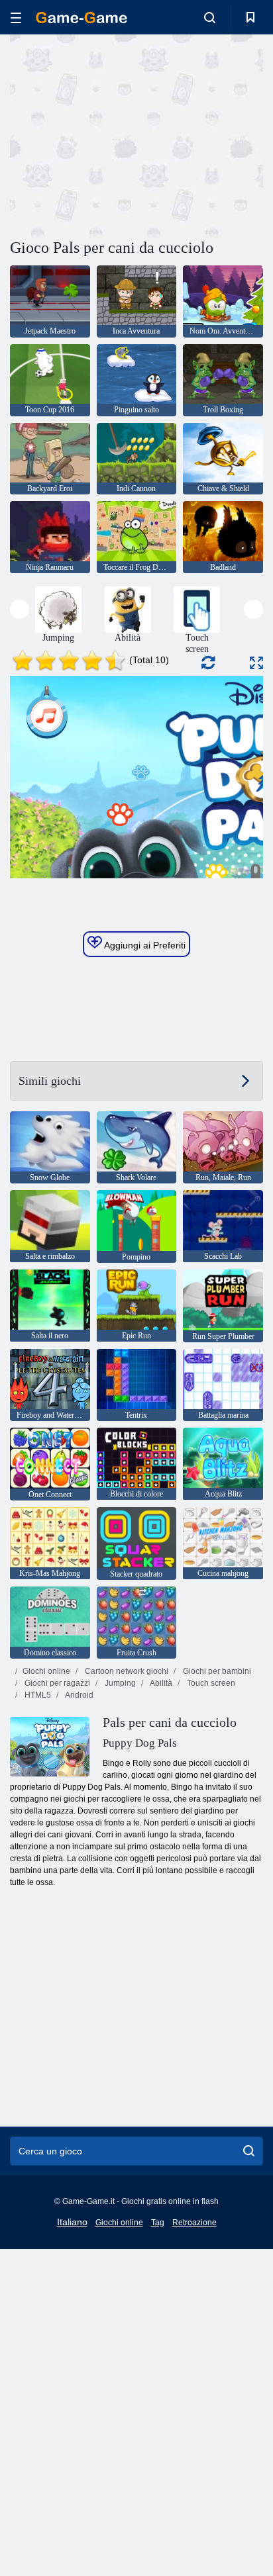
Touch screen (210, 1683)
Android (79, 1695)
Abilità (160, 1683)
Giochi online (46, 1671)
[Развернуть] (256, 663)
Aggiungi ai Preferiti (144, 945)
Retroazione (194, 2223)
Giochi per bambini (216, 1671)
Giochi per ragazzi (56, 1683)
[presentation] (20, 609)
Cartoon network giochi (126, 1671)
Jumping (119, 1683)
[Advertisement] (122, 134)
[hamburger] (16, 18)
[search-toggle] (210, 17)
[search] (249, 2151)
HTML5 (37, 1695)
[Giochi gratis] (82, 18)
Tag (158, 2223)
